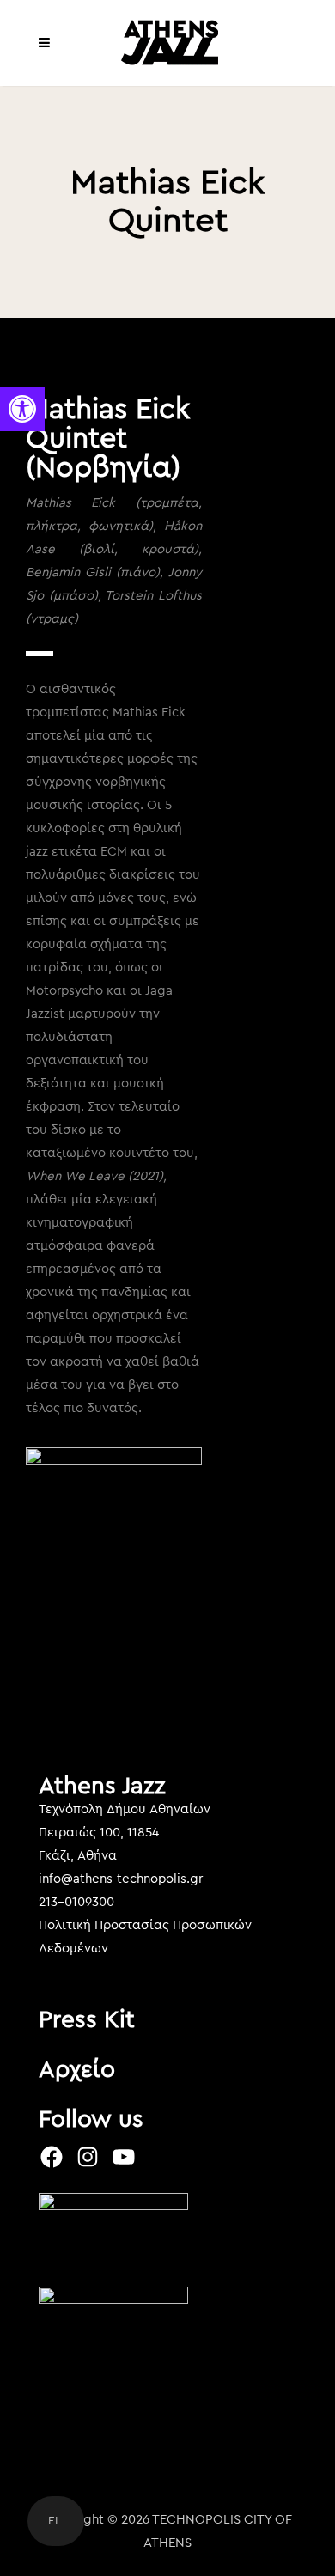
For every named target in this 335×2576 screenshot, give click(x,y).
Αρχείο (77, 2069)
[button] (22, 409)
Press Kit (87, 2019)
